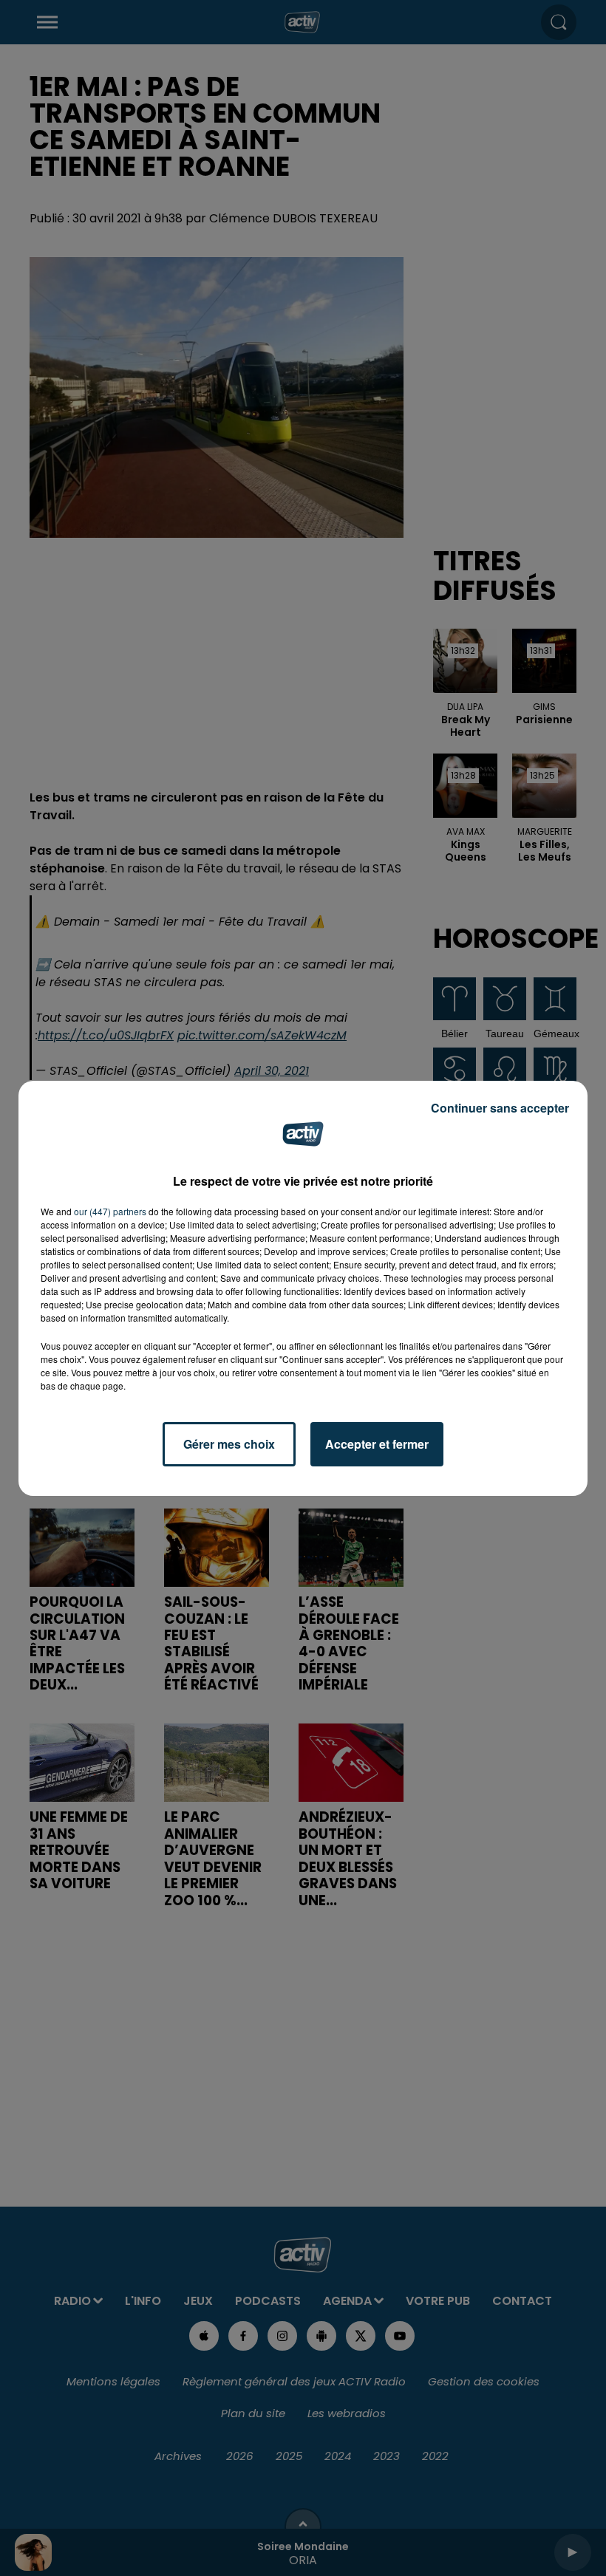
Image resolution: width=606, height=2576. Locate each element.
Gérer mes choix (229, 1444)
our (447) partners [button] (110, 1211)
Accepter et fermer (377, 1444)
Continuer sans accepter (500, 1108)
